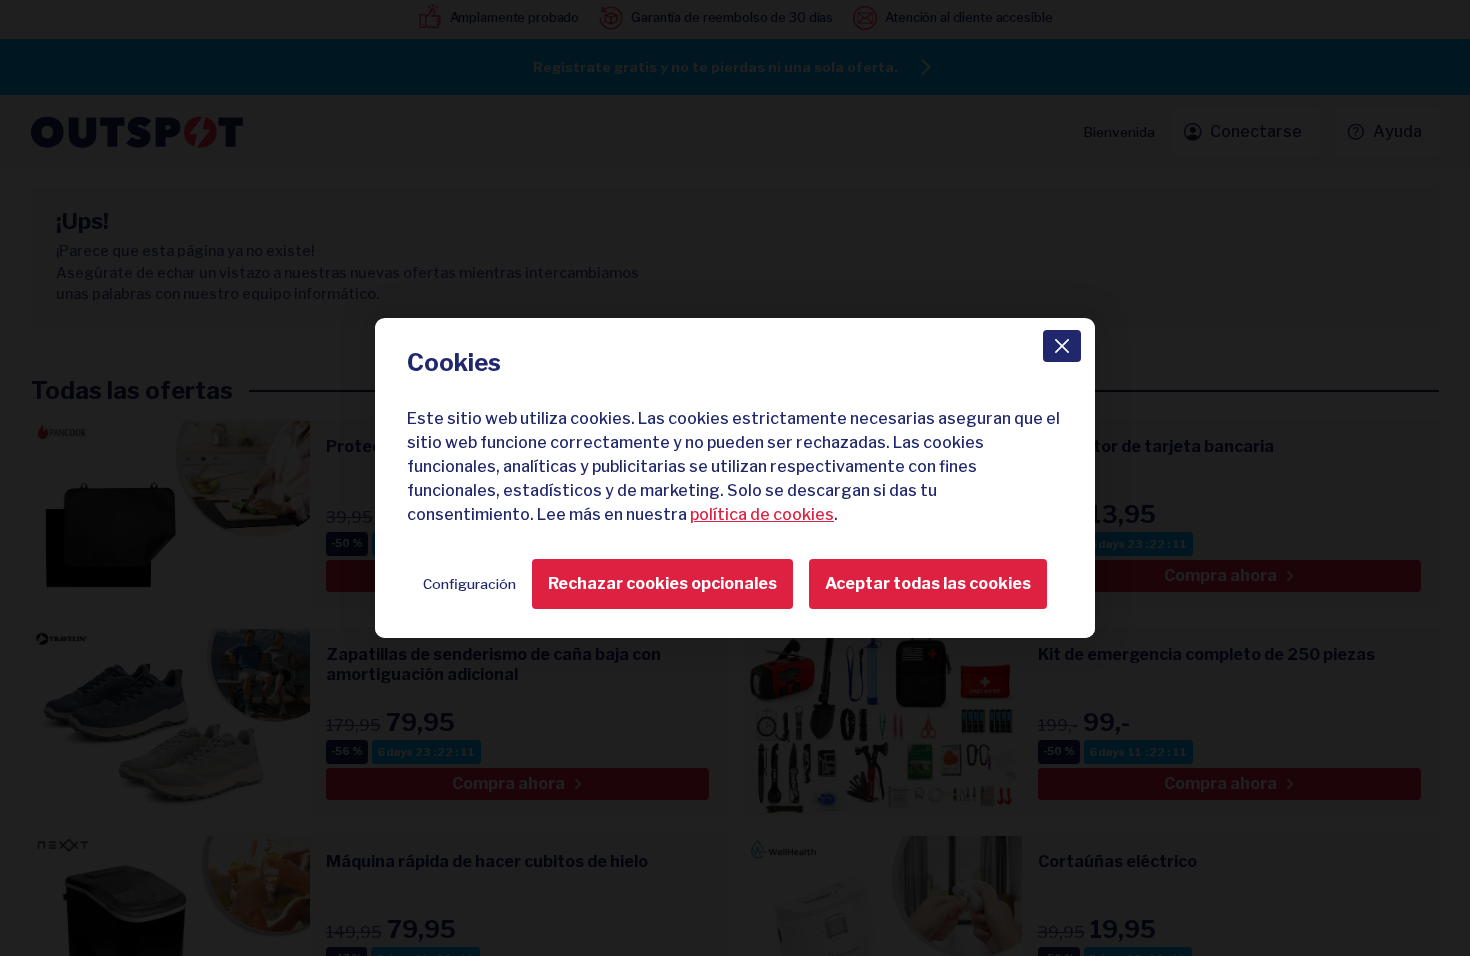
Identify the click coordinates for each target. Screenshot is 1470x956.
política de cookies (762, 514)
